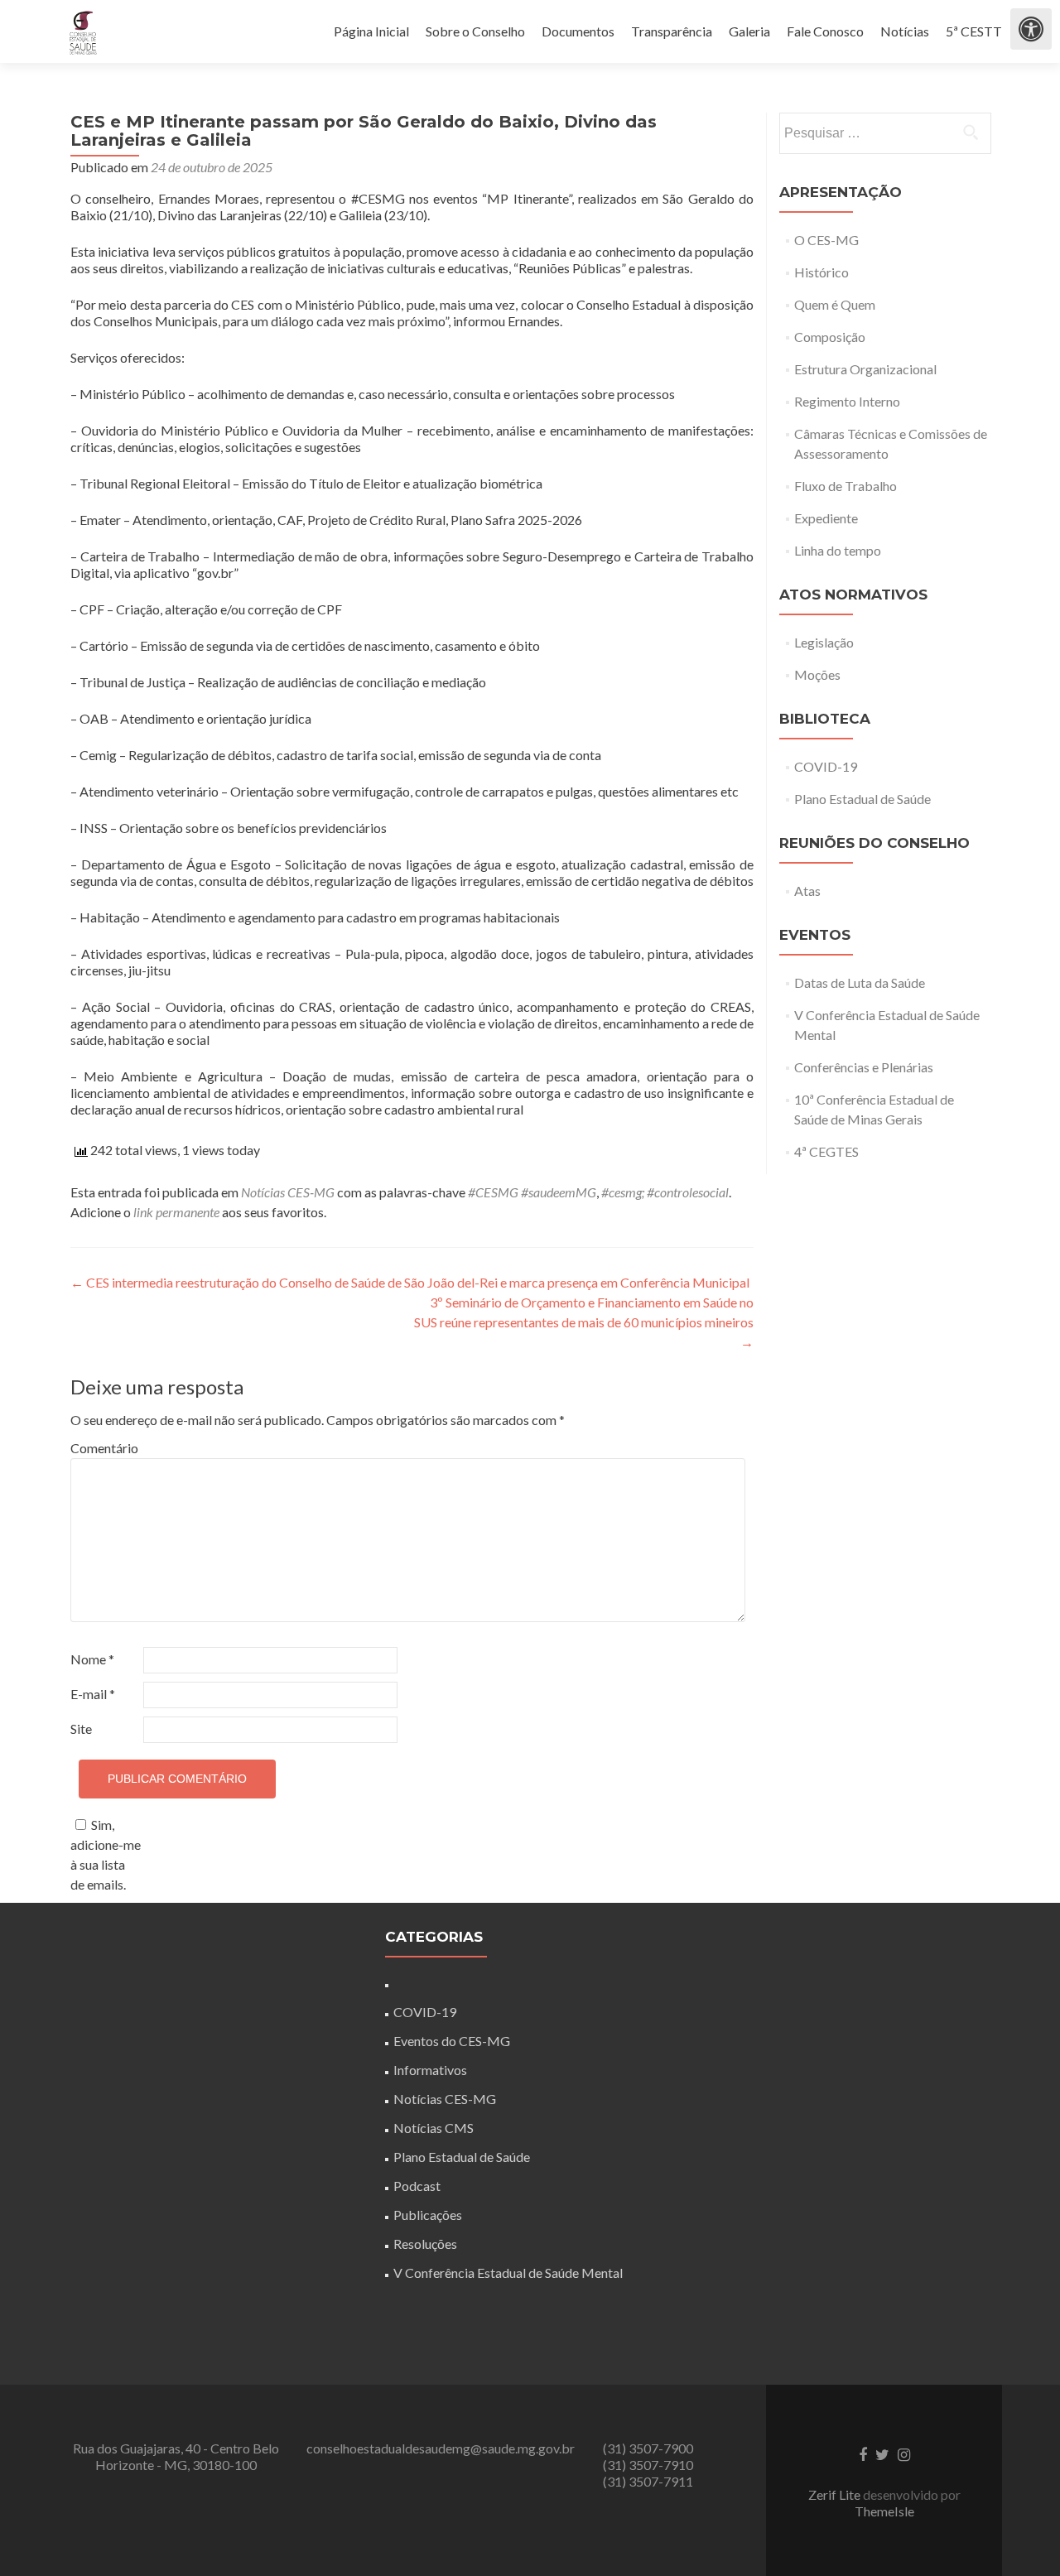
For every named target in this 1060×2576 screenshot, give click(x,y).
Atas (807, 891)
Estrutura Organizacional (865, 369)
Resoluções (425, 2244)
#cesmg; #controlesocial (665, 1192)
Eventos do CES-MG (452, 2041)
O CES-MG (826, 240)
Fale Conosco (825, 31)
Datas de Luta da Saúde (860, 982)
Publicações (428, 2215)
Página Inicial (371, 31)
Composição (830, 337)
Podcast (417, 2186)
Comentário (104, 1448)
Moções (817, 674)
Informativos (430, 2070)
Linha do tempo (838, 550)
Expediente (826, 518)
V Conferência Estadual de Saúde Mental (508, 2273)
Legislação (824, 642)
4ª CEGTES (826, 1151)
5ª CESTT (974, 31)
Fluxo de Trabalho (846, 486)
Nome (92, 1659)
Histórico (821, 272)
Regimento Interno (847, 401)
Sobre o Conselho (475, 31)
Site (81, 1729)
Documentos (578, 31)
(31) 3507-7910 (648, 2465)
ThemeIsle (884, 2511)
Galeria (749, 31)
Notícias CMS (434, 2128)
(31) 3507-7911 (648, 2481)
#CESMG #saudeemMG (532, 1192)
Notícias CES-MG (288, 1192)
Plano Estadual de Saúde (862, 799)
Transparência (672, 31)
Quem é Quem (835, 304)
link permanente (176, 1212)
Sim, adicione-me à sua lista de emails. (106, 1854)
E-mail (93, 1694)
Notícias (905, 31)
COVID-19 (826, 766)
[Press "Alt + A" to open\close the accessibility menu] (1031, 29)
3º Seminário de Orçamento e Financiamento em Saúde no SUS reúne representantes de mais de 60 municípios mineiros (584, 1322)
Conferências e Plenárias (864, 1067)
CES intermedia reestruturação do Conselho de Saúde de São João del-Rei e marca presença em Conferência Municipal (410, 1282)
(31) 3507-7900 (648, 2448)
